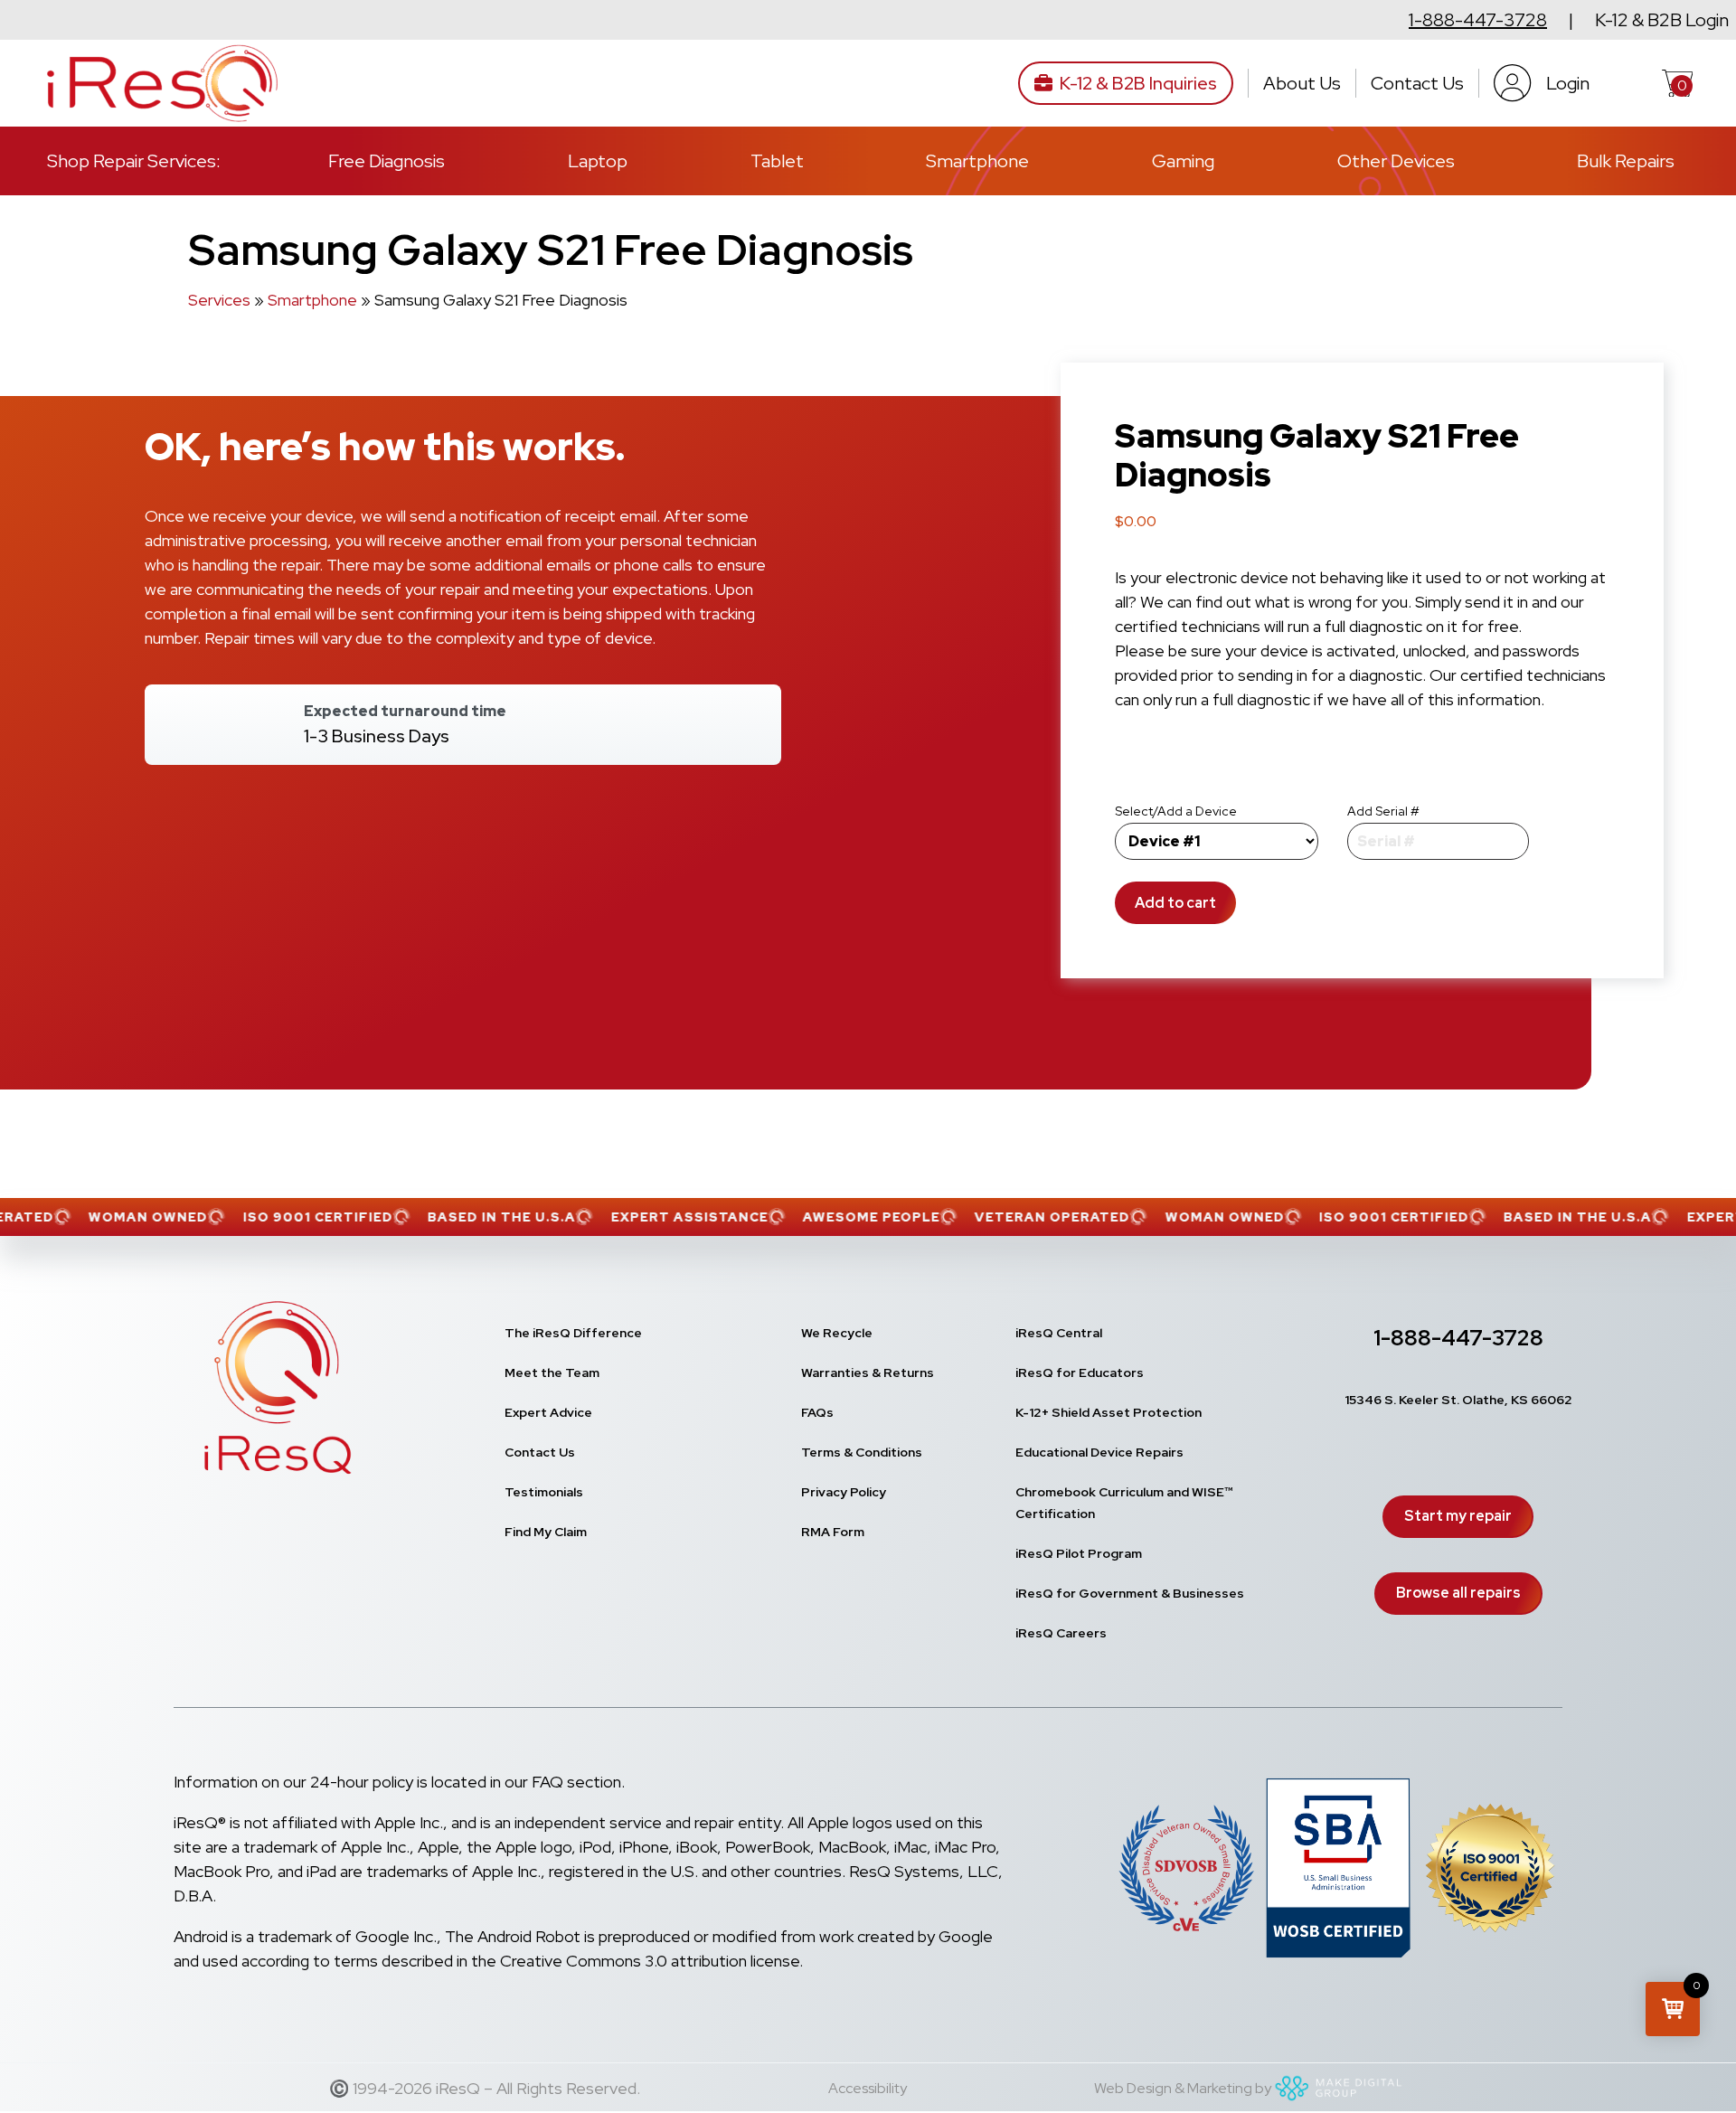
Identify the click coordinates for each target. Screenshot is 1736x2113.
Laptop (598, 161)
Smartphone (977, 161)
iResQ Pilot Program (1079, 1553)
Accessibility (868, 2088)
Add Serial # (1383, 811)
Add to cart (1175, 903)
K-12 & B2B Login (1662, 20)
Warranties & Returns (868, 1373)
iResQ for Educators (1080, 1373)
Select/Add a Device (1176, 811)
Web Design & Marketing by (1183, 2088)
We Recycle (837, 1333)
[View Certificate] (1490, 1872)
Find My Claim (546, 1532)
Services (219, 300)
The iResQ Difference (573, 1333)
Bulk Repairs (1626, 161)
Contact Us (1417, 83)
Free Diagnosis (387, 161)
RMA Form (833, 1532)
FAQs (817, 1412)
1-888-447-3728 (1478, 20)
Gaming (1183, 161)
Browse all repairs (1458, 1593)
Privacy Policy (844, 1492)
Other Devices (1396, 161)
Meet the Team (552, 1373)
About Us (1302, 83)
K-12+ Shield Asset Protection (1109, 1412)
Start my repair (1458, 1516)
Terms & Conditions (862, 1452)
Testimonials (544, 1492)
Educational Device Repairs (1099, 1452)
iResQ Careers (1061, 1633)
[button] (1673, 2009)
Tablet (777, 161)
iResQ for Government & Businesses (1130, 1593)
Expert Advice (548, 1412)
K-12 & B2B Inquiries (1138, 83)
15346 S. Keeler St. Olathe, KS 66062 (1458, 1400)
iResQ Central (1059, 1333)
